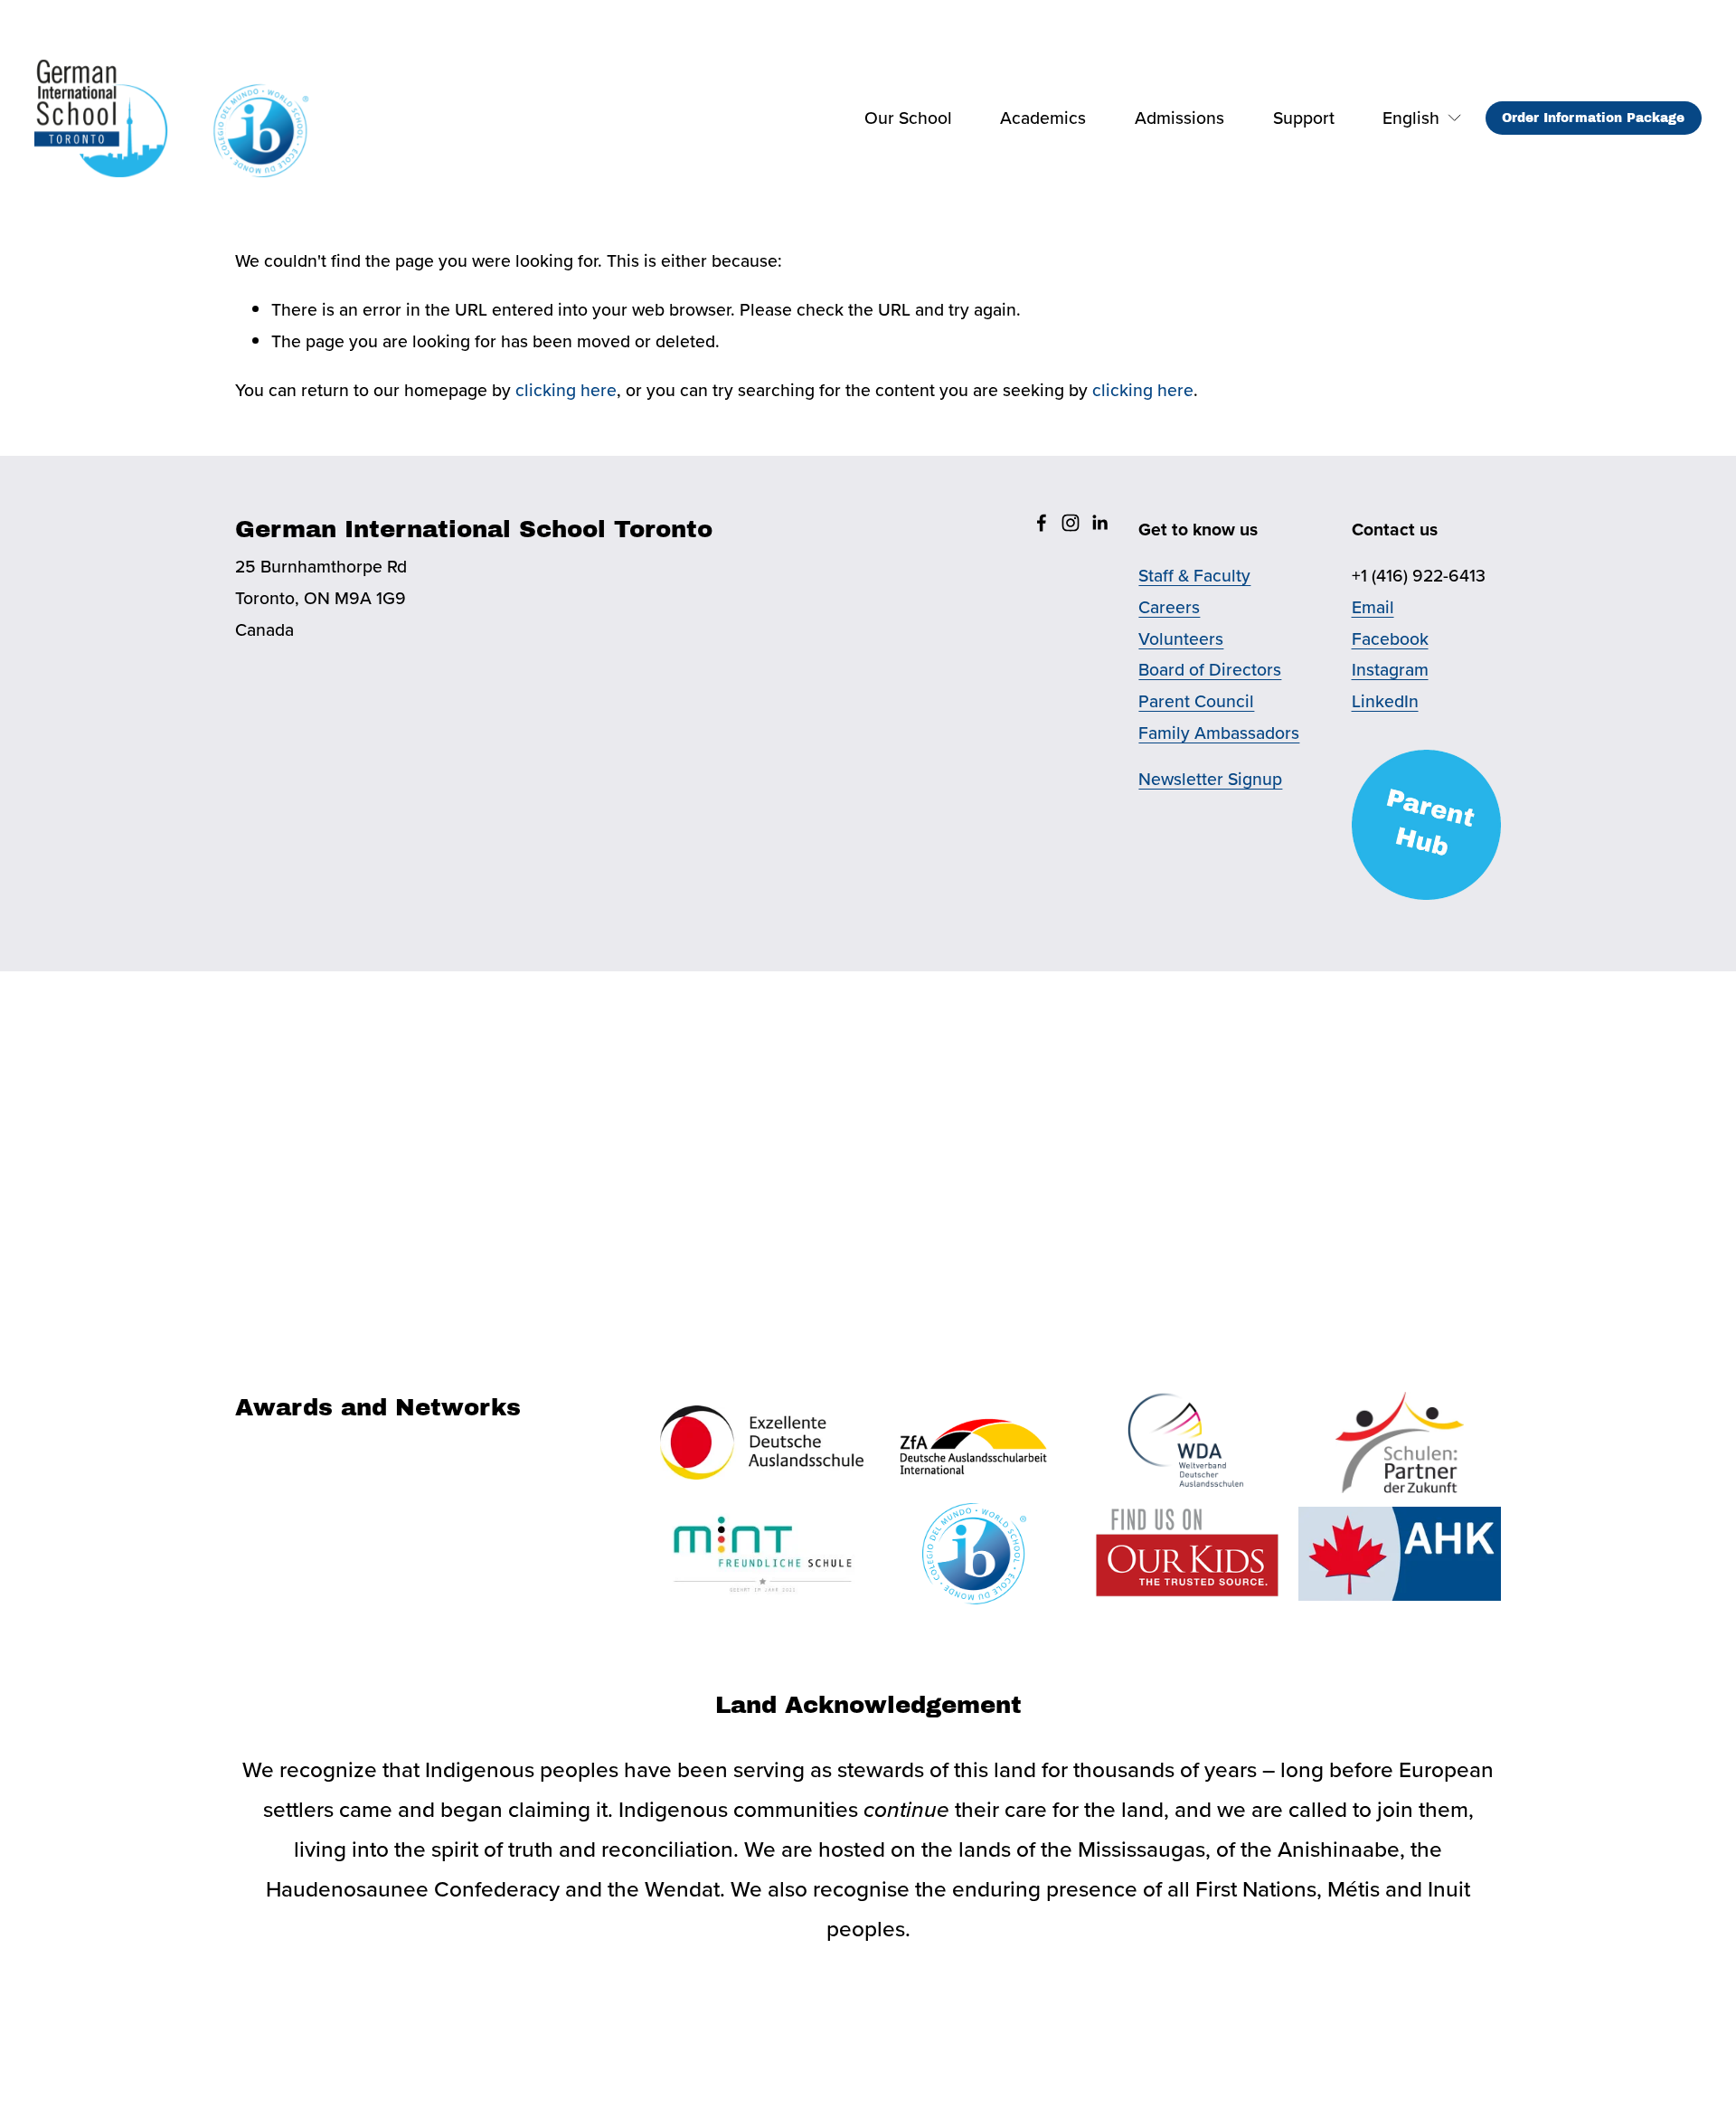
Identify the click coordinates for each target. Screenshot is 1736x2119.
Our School (908, 118)
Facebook (1390, 639)
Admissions (1179, 118)
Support (1304, 118)
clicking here (566, 390)
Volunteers (1181, 639)
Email (1373, 607)
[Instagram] (1071, 523)
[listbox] (1410, 118)
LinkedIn (1385, 701)
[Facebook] (1042, 523)
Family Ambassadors (1219, 733)
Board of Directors (1210, 669)
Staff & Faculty (1194, 575)
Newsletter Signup (1210, 779)
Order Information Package (1593, 118)
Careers (1169, 607)
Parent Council (1196, 701)
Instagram (1390, 669)
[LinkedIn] (1099, 523)
